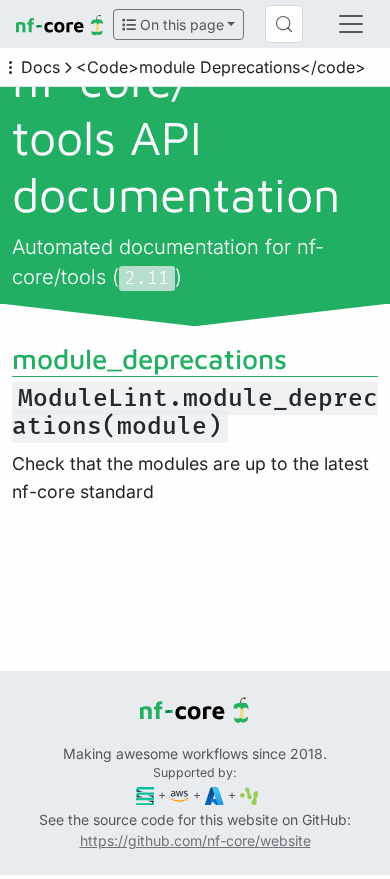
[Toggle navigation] (351, 24)
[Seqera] (145, 794)
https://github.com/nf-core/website (195, 840)
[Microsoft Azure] (214, 794)
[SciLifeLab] (249, 794)
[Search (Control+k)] (284, 24)
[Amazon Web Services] (179, 794)
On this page (180, 24)
